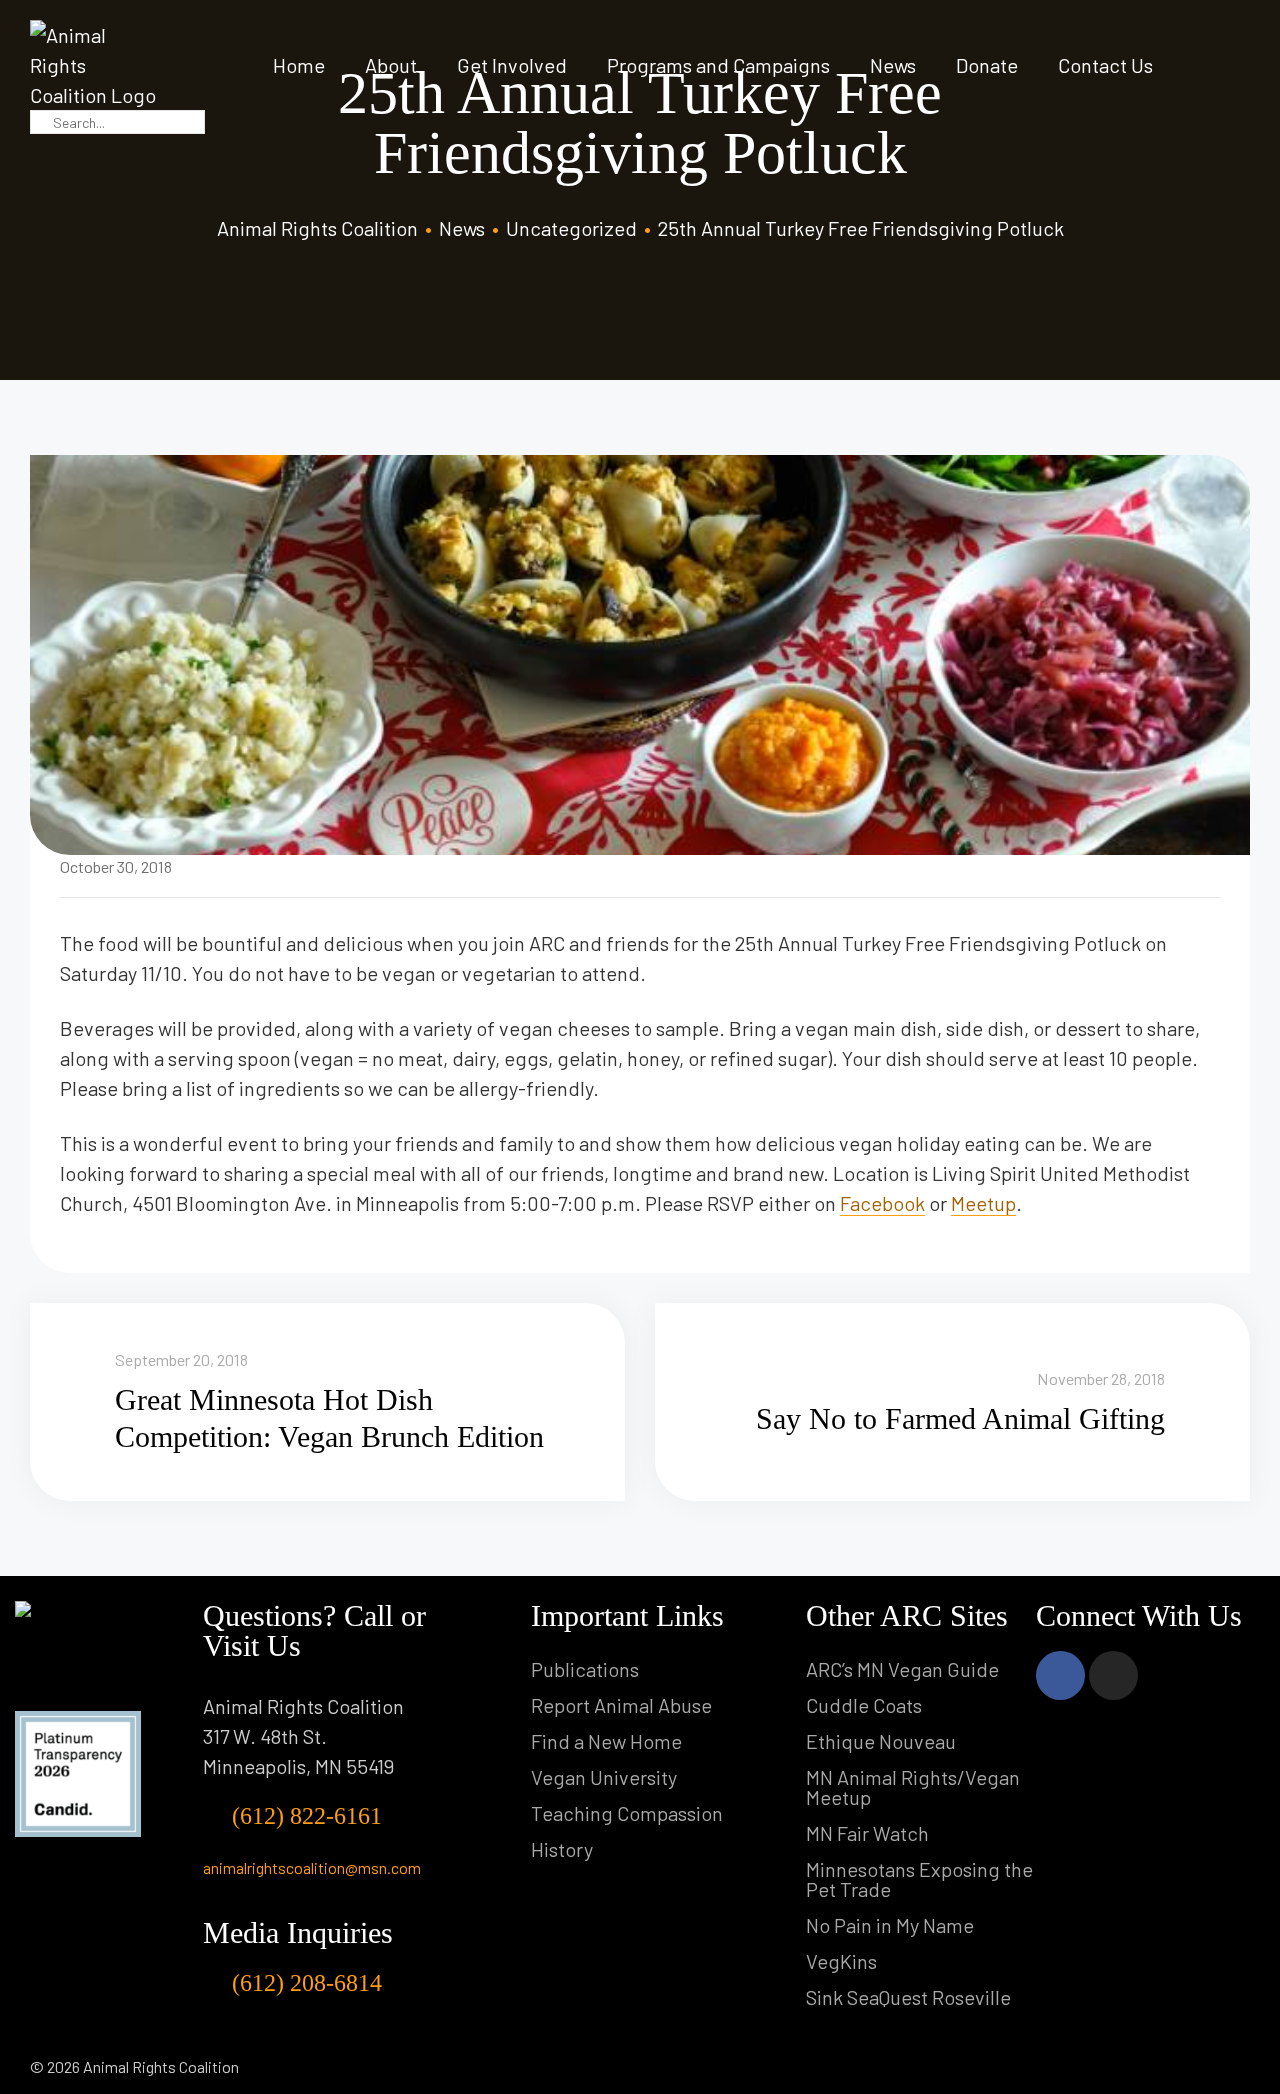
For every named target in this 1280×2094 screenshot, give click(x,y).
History (562, 1849)
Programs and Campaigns (718, 65)
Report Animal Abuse (621, 1705)
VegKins (841, 1961)
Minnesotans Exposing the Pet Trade (919, 1879)
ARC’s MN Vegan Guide (902, 1669)
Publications (585, 1669)
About (391, 65)
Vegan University (604, 1777)
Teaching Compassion (627, 1813)
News (893, 65)
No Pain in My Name (890, 1925)
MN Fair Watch (867, 1833)
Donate (987, 65)
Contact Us (1105, 65)
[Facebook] (1060, 1675)
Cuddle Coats (864, 1705)
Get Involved (512, 65)
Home (299, 65)
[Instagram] (1113, 1675)
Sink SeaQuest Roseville (908, 1997)
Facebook (882, 1203)
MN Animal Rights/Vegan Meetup (913, 1787)
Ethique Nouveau (881, 1741)
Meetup (983, 1203)
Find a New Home (606, 1741)
